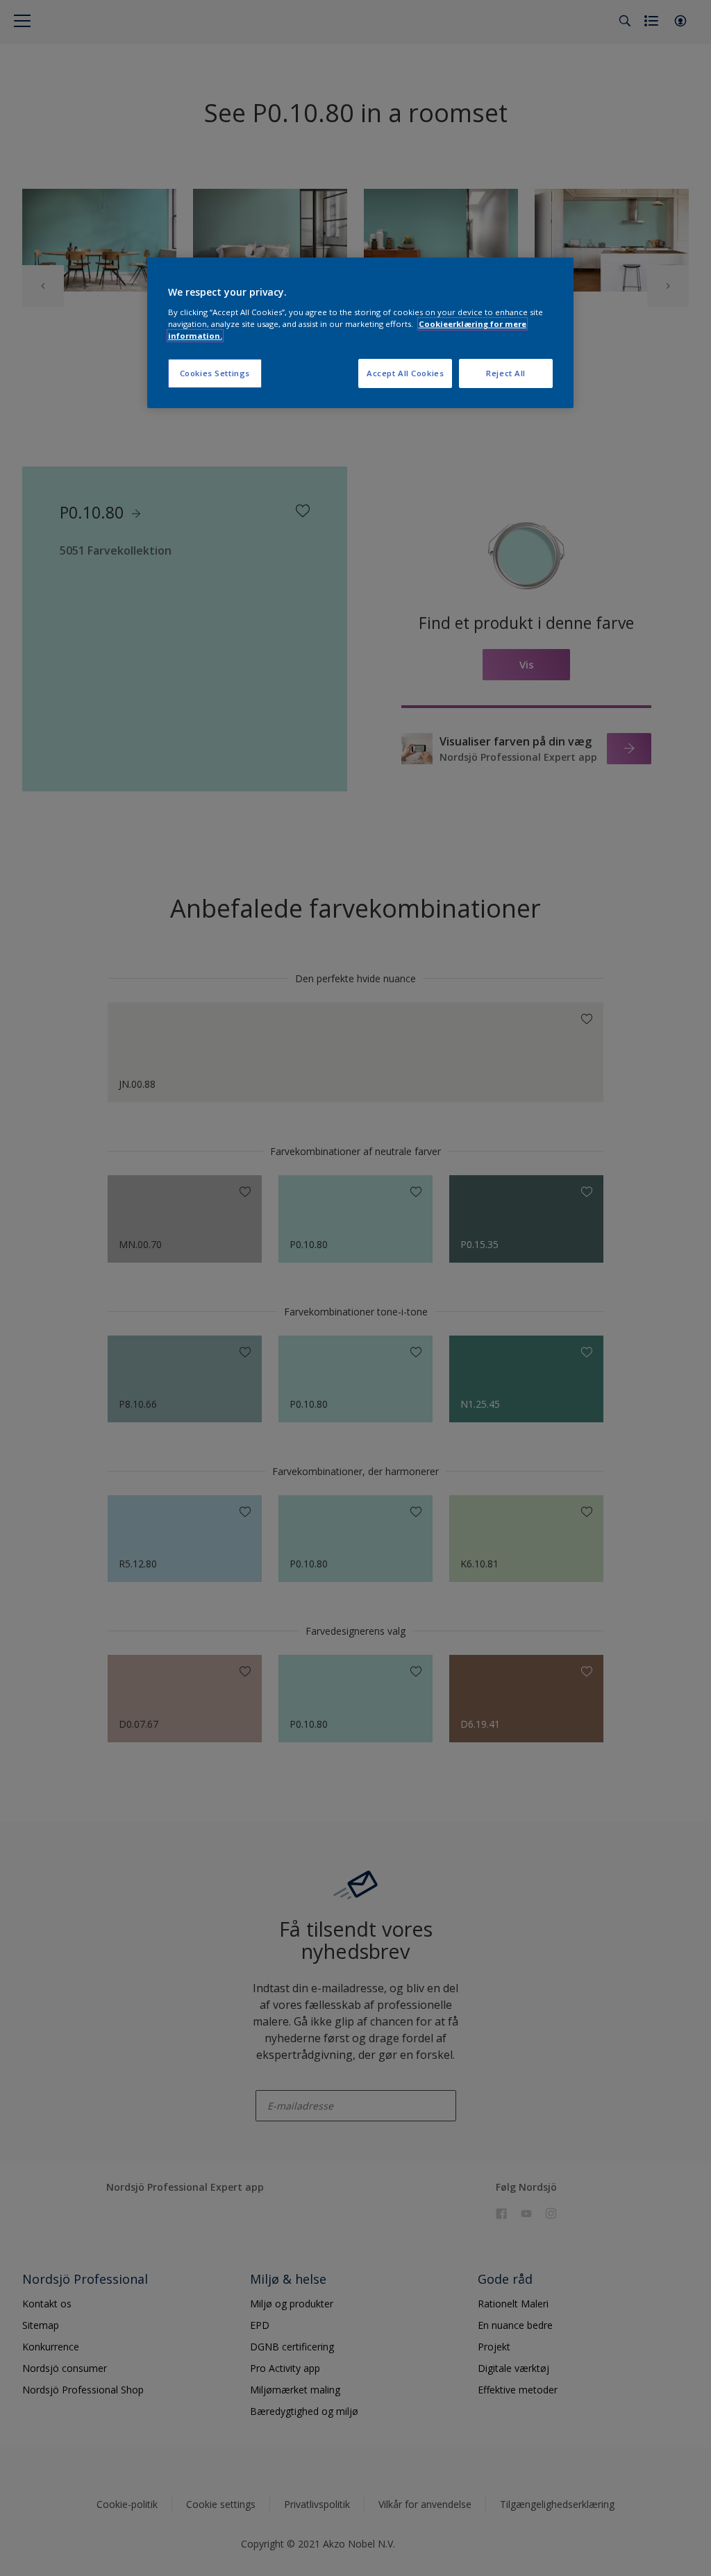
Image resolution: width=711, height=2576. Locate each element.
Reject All (506, 373)
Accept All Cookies (405, 373)
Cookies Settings (215, 373)
